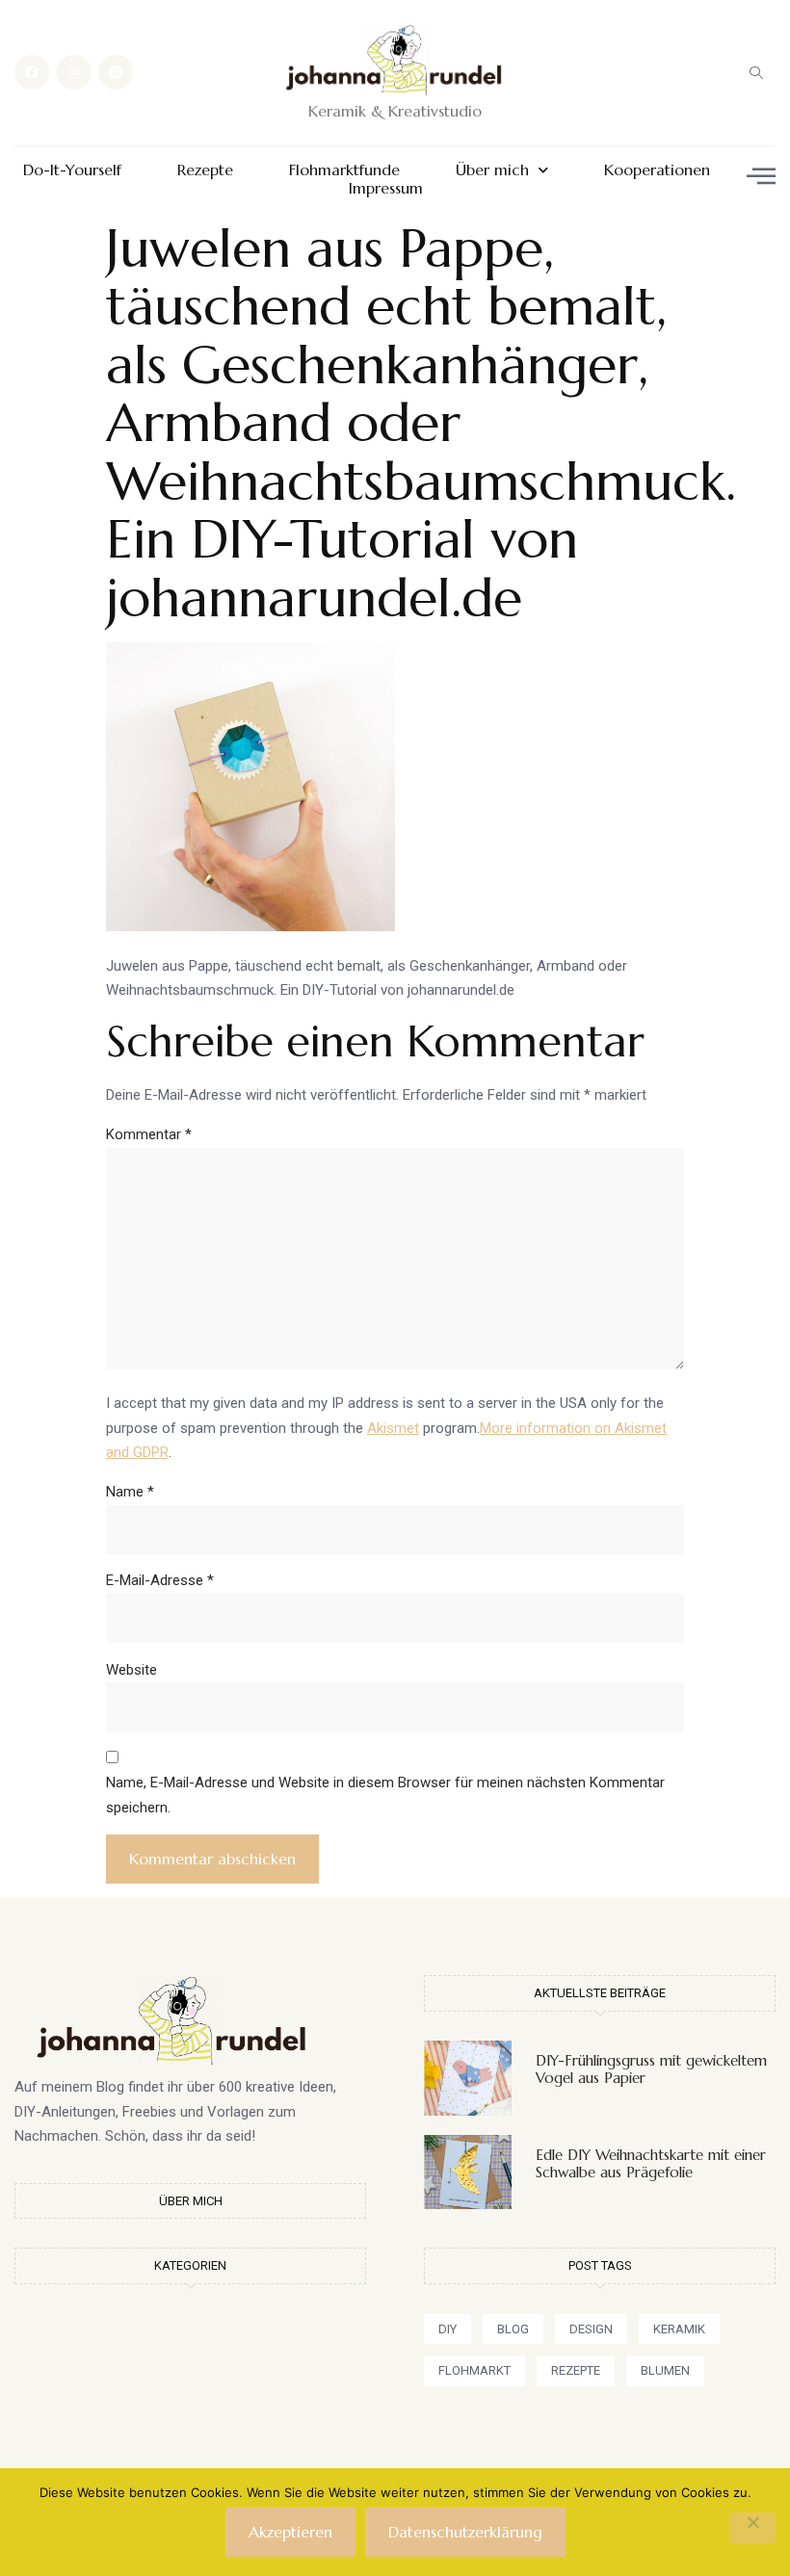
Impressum (386, 188)
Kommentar (149, 1134)
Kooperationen (657, 170)
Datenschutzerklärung (465, 2532)
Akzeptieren (290, 2532)
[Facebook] (32, 72)
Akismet (393, 1428)
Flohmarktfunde (344, 170)
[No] (752, 2528)
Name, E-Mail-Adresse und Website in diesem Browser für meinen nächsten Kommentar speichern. (385, 1795)
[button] (756, 72)
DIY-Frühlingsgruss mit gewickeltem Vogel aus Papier (651, 2069)
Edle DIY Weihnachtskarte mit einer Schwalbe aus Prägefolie (651, 2163)
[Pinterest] (116, 72)
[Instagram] (73, 72)
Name (130, 1492)
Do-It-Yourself (72, 170)
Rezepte (205, 170)
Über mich (492, 170)
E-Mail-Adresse (160, 1580)
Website (132, 1670)
